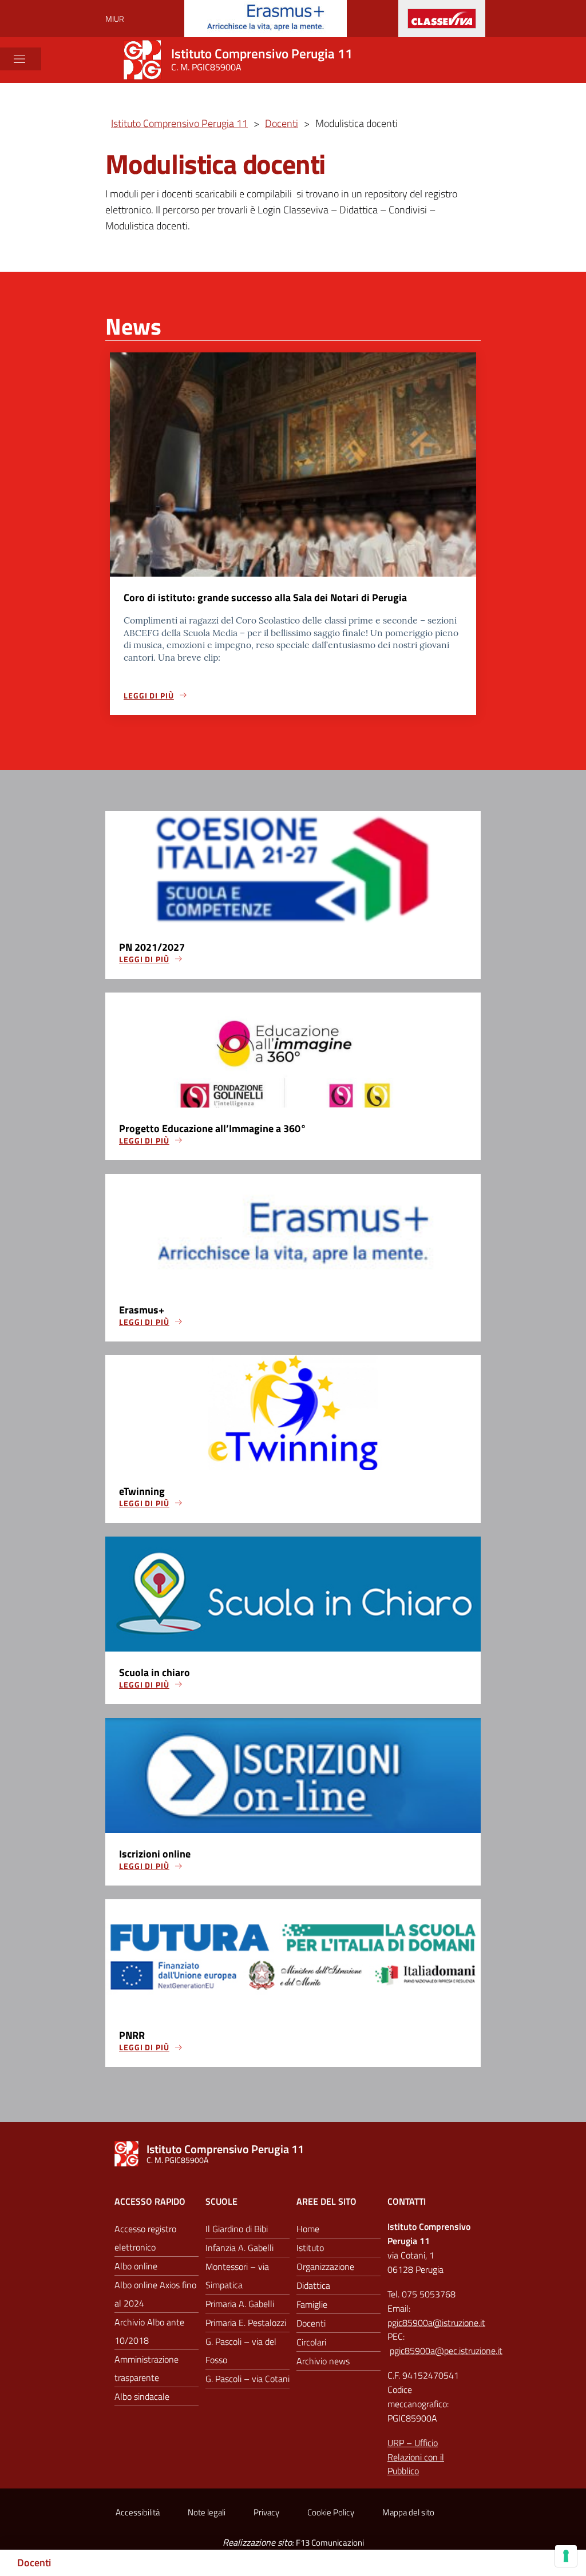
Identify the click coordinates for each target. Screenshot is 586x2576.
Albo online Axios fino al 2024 (155, 2294)
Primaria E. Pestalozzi (246, 2323)
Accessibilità (138, 2512)
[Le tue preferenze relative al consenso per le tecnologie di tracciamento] (566, 2556)
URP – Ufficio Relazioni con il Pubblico (416, 2457)
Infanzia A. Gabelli (239, 2248)
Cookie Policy (331, 2512)
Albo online (136, 2266)
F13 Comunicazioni (330, 2543)
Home (308, 2229)
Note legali (207, 2512)
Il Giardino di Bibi (237, 2229)
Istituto (310, 2248)
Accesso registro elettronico (145, 2238)
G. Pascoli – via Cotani (248, 2379)
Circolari (311, 2342)
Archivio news (323, 2361)
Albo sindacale (142, 2396)
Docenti (34, 2563)
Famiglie (312, 2304)
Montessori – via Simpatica (237, 2276)
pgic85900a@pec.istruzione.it (446, 2351)
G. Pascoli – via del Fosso (241, 2351)
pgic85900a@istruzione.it (436, 2323)
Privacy (266, 2512)
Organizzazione (325, 2267)
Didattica (313, 2285)
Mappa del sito (408, 2512)
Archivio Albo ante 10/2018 (149, 2331)
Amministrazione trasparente (146, 2368)
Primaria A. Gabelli (240, 2304)
